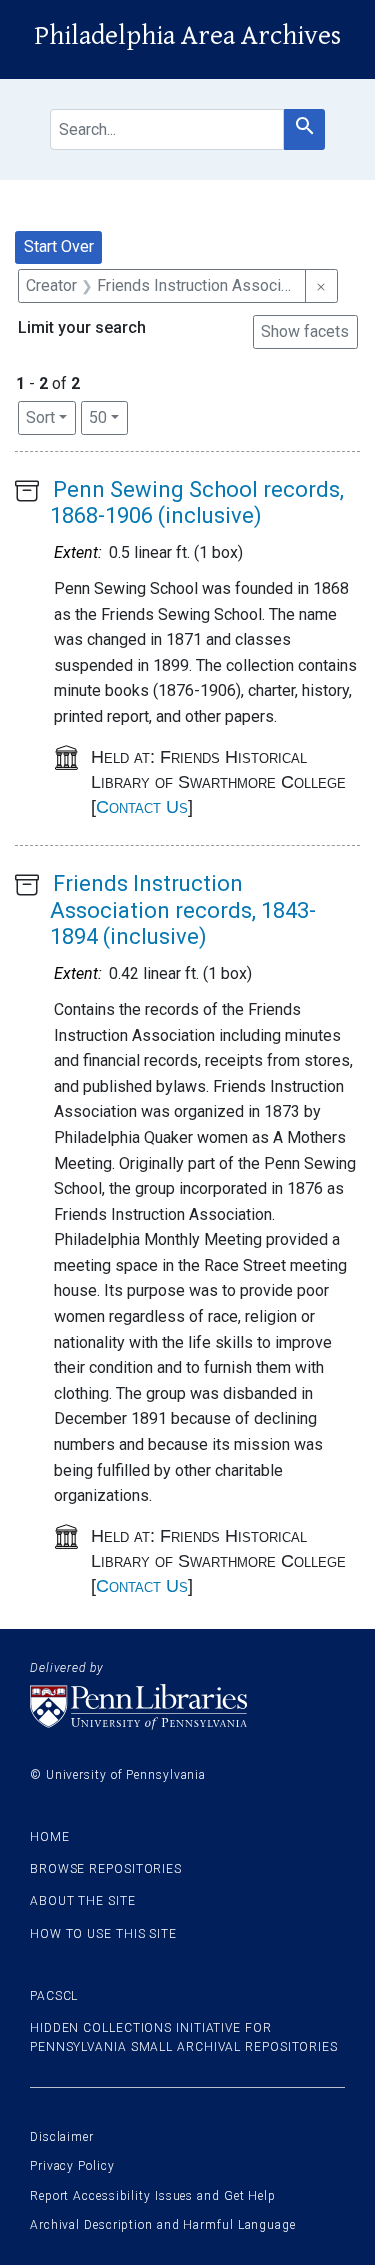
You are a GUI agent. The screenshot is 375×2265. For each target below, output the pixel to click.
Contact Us (142, 807)
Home (50, 1837)
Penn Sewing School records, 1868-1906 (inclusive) (197, 502)
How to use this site (103, 1934)
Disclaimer (62, 2137)
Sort (40, 417)
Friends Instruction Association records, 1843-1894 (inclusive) (183, 910)
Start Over (59, 246)
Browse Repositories (106, 1869)
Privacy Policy (72, 2166)
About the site (83, 1901)
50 (108, 417)
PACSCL (54, 1996)
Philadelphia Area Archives (187, 36)
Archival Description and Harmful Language (163, 2225)
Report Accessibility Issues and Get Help (153, 2196)
